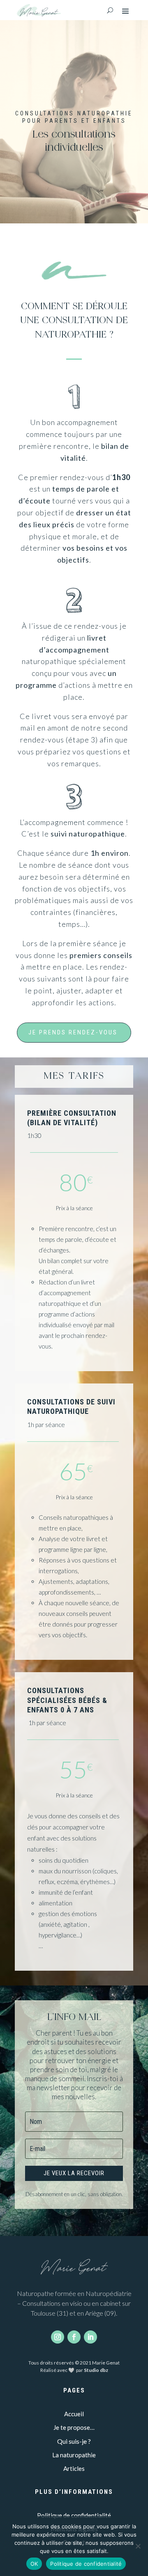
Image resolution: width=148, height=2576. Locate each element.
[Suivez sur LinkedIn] (90, 2337)
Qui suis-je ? (74, 2441)
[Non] (138, 2546)
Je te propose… (74, 2427)
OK (34, 2564)
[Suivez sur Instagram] (58, 2337)
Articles (74, 2468)
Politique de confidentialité (74, 2515)
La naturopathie (74, 2455)
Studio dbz (96, 2370)
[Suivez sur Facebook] (74, 2337)
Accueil (74, 2414)
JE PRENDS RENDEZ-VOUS (73, 1032)
